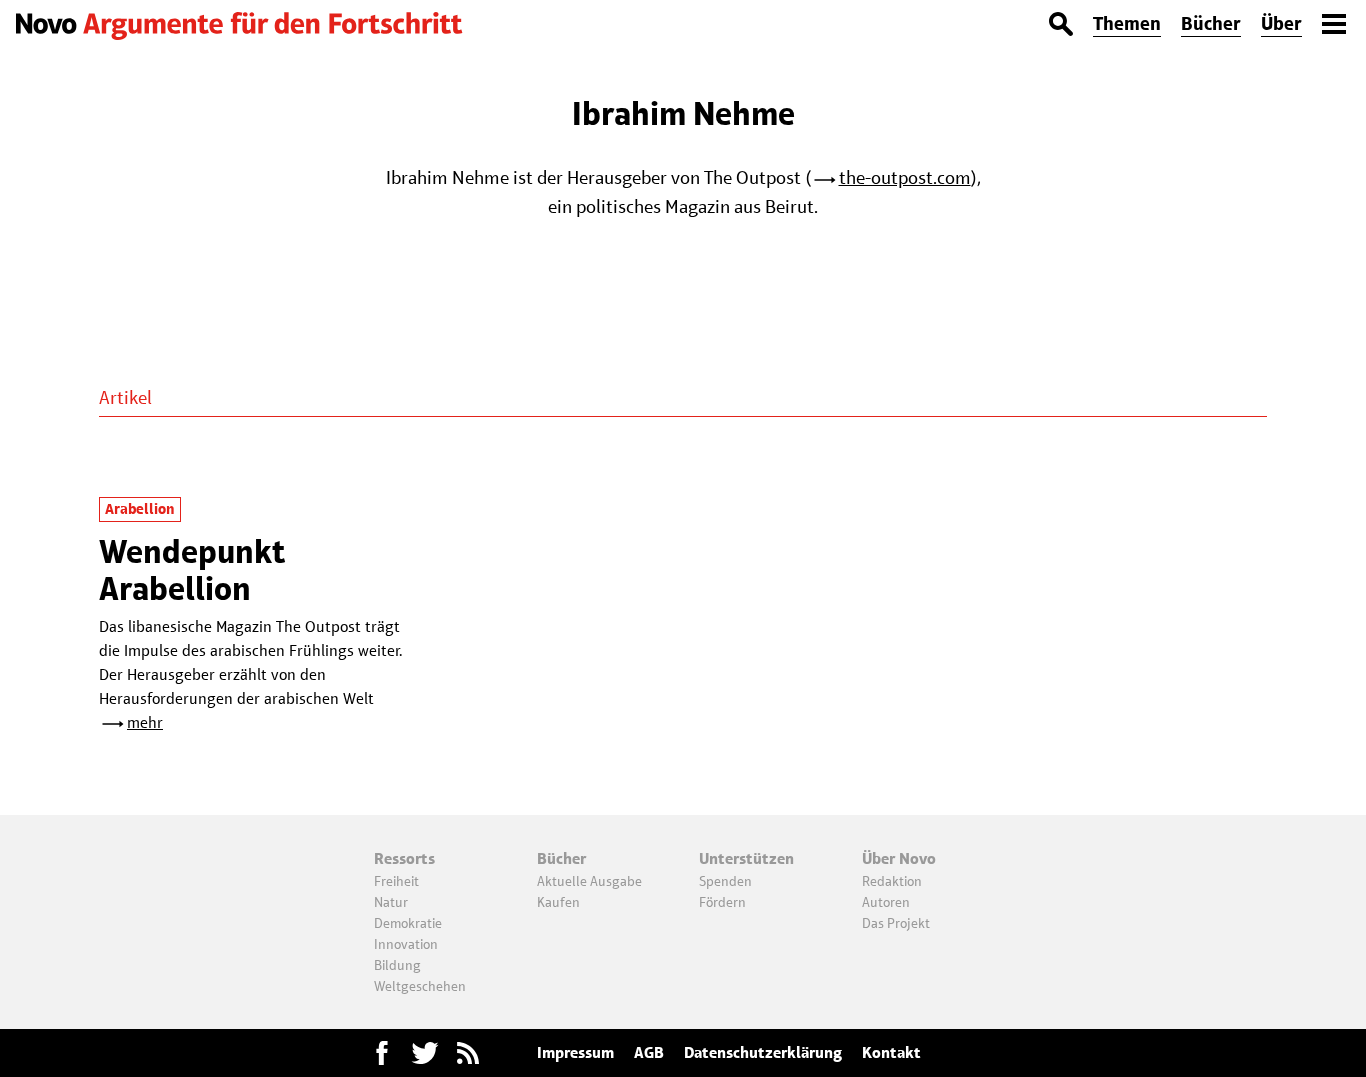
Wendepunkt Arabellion (192, 569)
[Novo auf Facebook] (382, 1053)
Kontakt (891, 1052)
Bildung (397, 965)
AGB (649, 1052)
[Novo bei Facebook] (425, 1053)
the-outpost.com (905, 177)
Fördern (722, 902)
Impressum (575, 1052)
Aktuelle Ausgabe (589, 881)
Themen (1127, 23)
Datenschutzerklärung (763, 1052)
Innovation (406, 944)
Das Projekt (896, 923)
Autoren (886, 902)
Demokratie (408, 923)
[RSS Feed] (468, 1053)
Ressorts (404, 858)
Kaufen (558, 902)
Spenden (725, 881)
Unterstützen (746, 858)
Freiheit (396, 881)
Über (1281, 23)
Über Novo (899, 858)
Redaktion (892, 881)
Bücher (1211, 23)
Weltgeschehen (420, 986)
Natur (391, 902)
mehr (145, 722)
